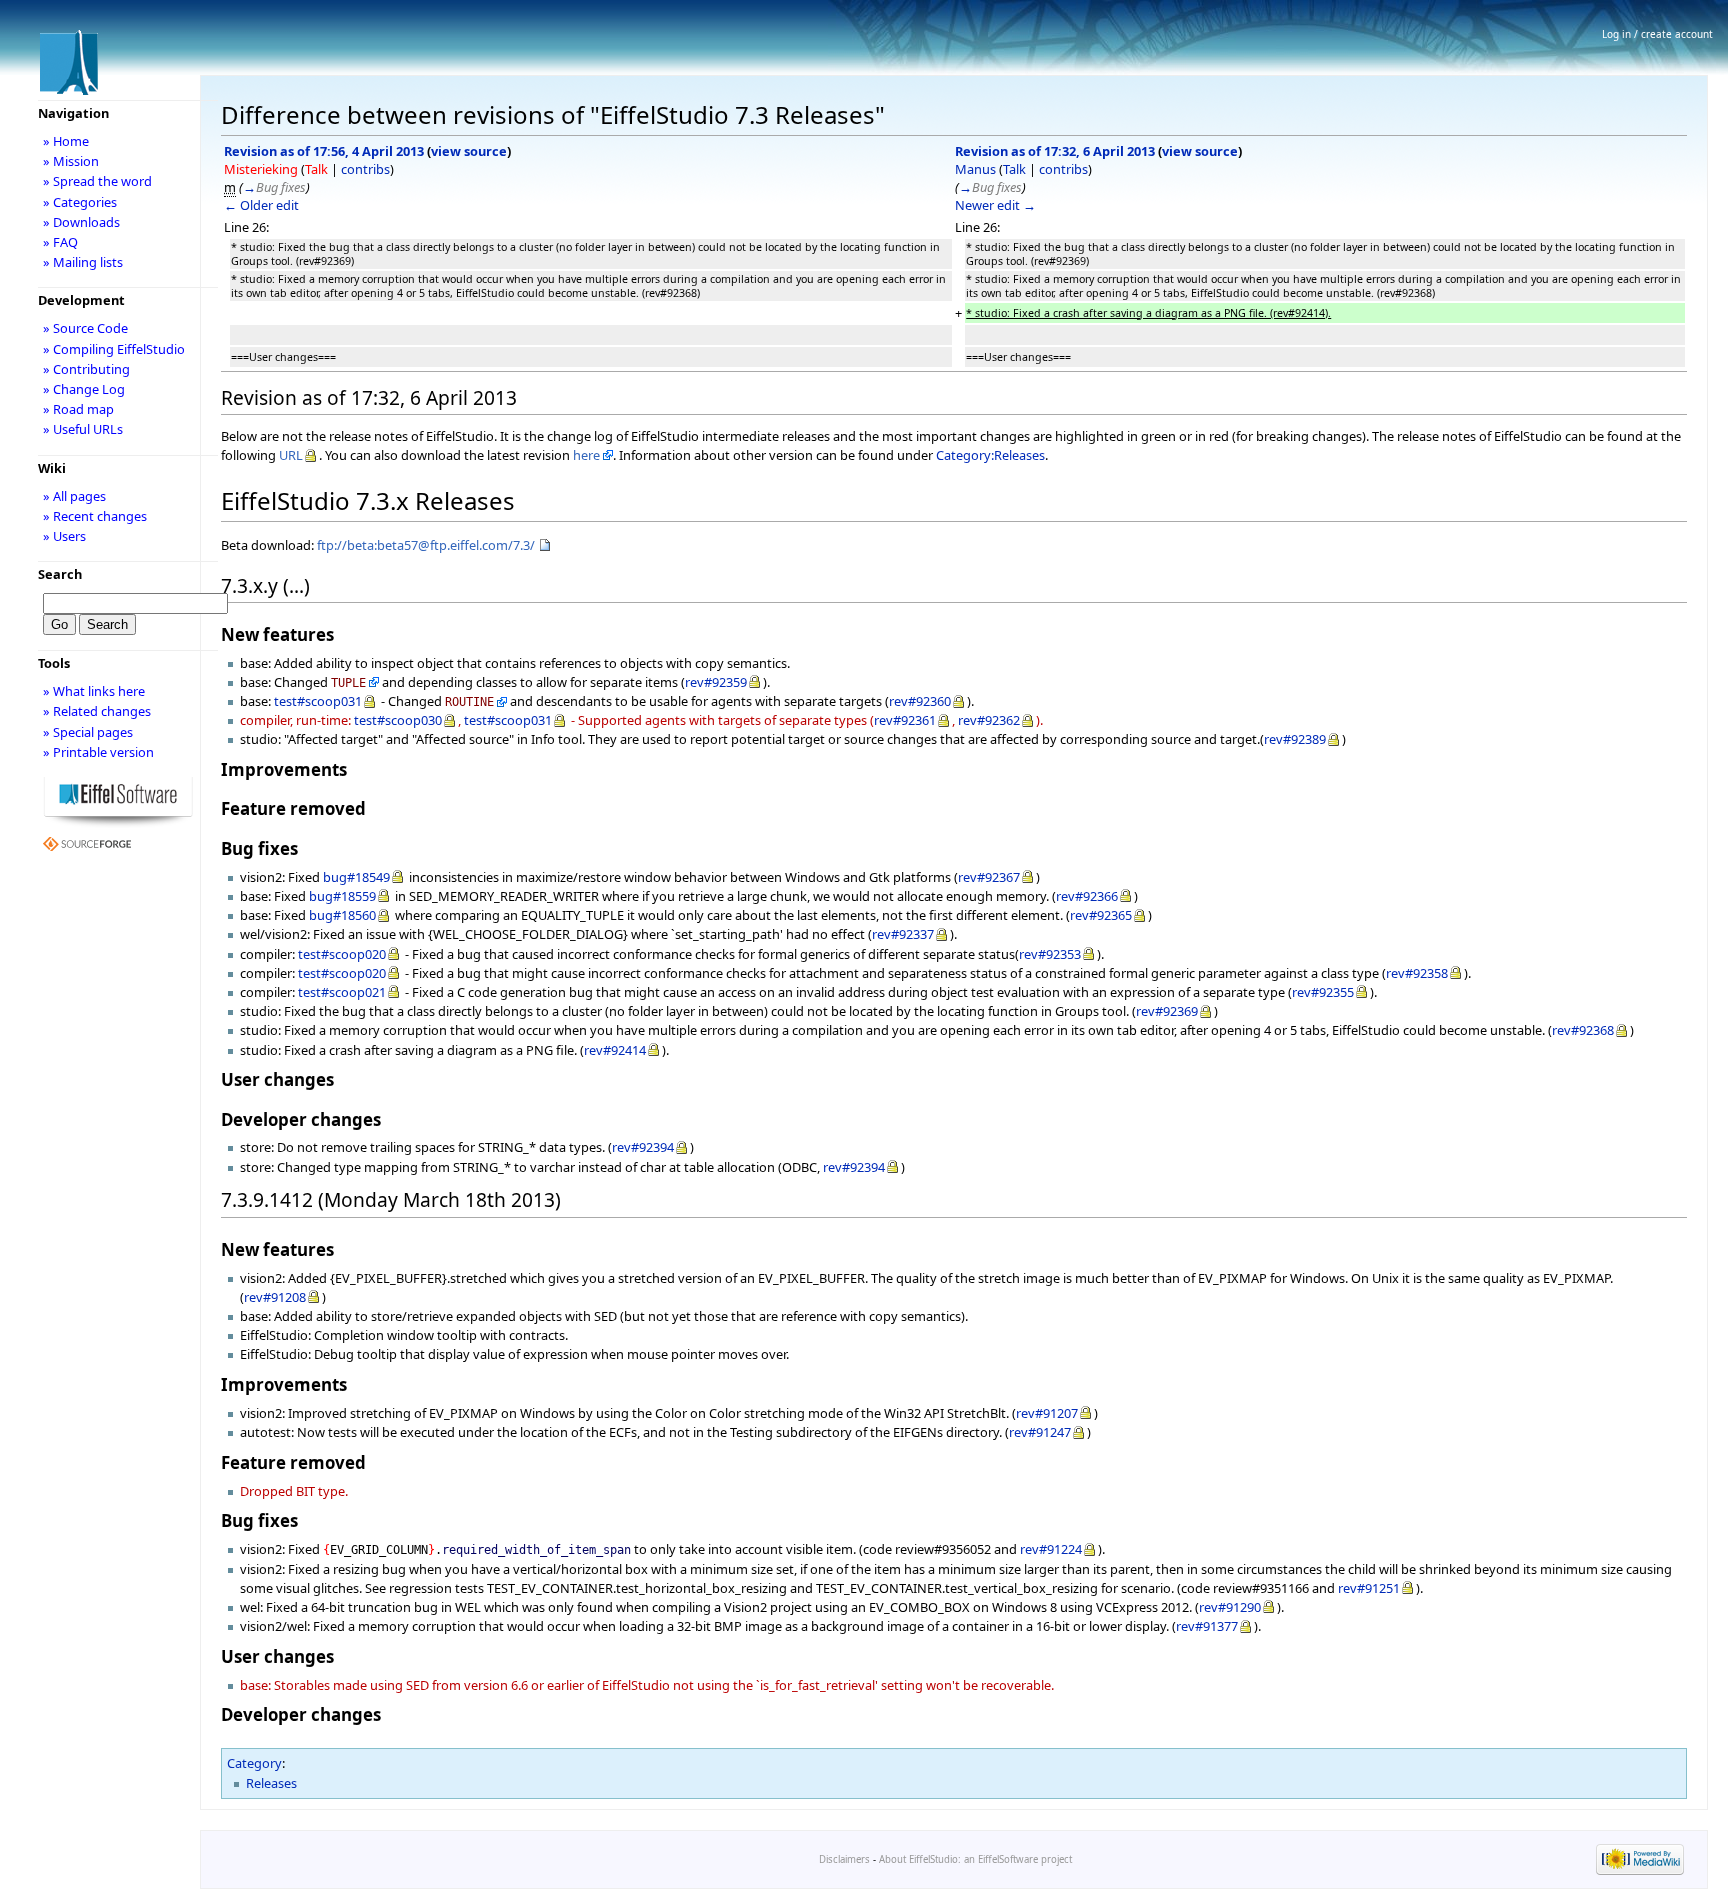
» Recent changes (95, 516)
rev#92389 (1295, 739)
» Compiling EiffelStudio (114, 349)
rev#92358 (1417, 973)
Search (60, 574)
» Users (64, 536)
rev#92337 (903, 934)
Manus (975, 169)
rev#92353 (1050, 954)
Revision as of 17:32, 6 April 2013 (1055, 151)
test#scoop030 (398, 720)
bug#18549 (356, 877)
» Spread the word (97, 181)
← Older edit (261, 205)
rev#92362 (989, 720)
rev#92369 (1167, 1011)
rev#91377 (1207, 1626)
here (586, 455)
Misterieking (261, 169)
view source (469, 151)
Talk (316, 169)
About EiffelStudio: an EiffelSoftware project (975, 1859)
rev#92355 (1323, 992)
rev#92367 (989, 877)
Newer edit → (995, 205)
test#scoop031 (318, 701)
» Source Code (85, 328)
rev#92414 (615, 1050)
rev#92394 (643, 1147)
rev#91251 (1369, 1588)
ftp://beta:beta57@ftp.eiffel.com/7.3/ (426, 545)
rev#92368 (1583, 1030)
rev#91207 (1047, 1413)
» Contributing (86, 369)
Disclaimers (844, 1859)
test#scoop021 (342, 992)
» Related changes (97, 711)
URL (291, 455)
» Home (66, 141)
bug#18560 (342, 915)
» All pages (74, 496)
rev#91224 (1051, 1549)
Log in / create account (1657, 34)
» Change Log (84, 389)
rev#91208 (275, 1297)
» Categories (80, 202)
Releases (271, 1783)
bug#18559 (342, 896)
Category (254, 1763)
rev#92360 (920, 701)
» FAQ (60, 242)
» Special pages (88, 732)
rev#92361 (905, 720)
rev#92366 (1087, 896)
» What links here (94, 691)
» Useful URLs (83, 429)
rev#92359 (716, 682)
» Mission (71, 161)
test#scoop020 (342, 954)
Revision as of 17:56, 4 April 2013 (324, 151)
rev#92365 (1101, 915)
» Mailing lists (83, 262)
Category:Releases (990, 455)
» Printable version (98, 752)
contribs (365, 169)
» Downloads (81, 222)
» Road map (78, 409)
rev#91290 (1230, 1607)
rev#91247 (1040, 1432)
